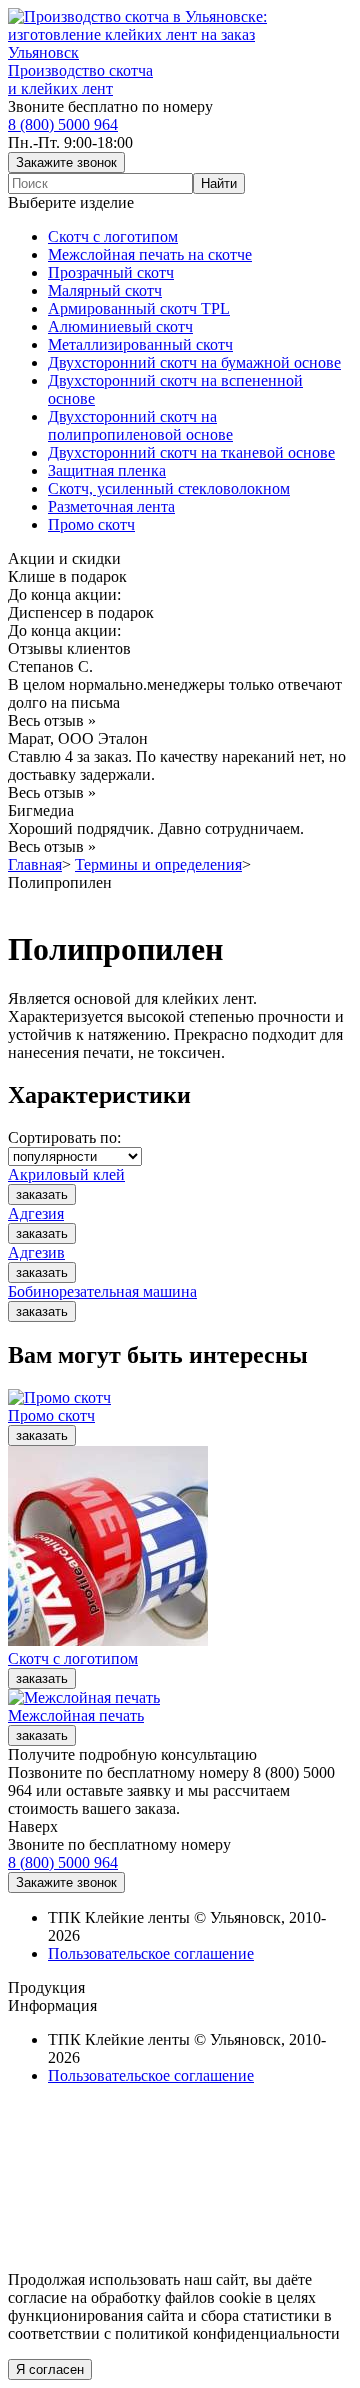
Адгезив (36, 1252)
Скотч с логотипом (73, 1658)
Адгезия (36, 1213)
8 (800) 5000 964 (63, 124)
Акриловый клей (66, 1174)
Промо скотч (51, 1415)
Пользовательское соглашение (151, 1953)
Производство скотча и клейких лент (80, 79)
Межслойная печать (76, 1715)
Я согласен (50, 2369)
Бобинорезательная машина (102, 1291)
